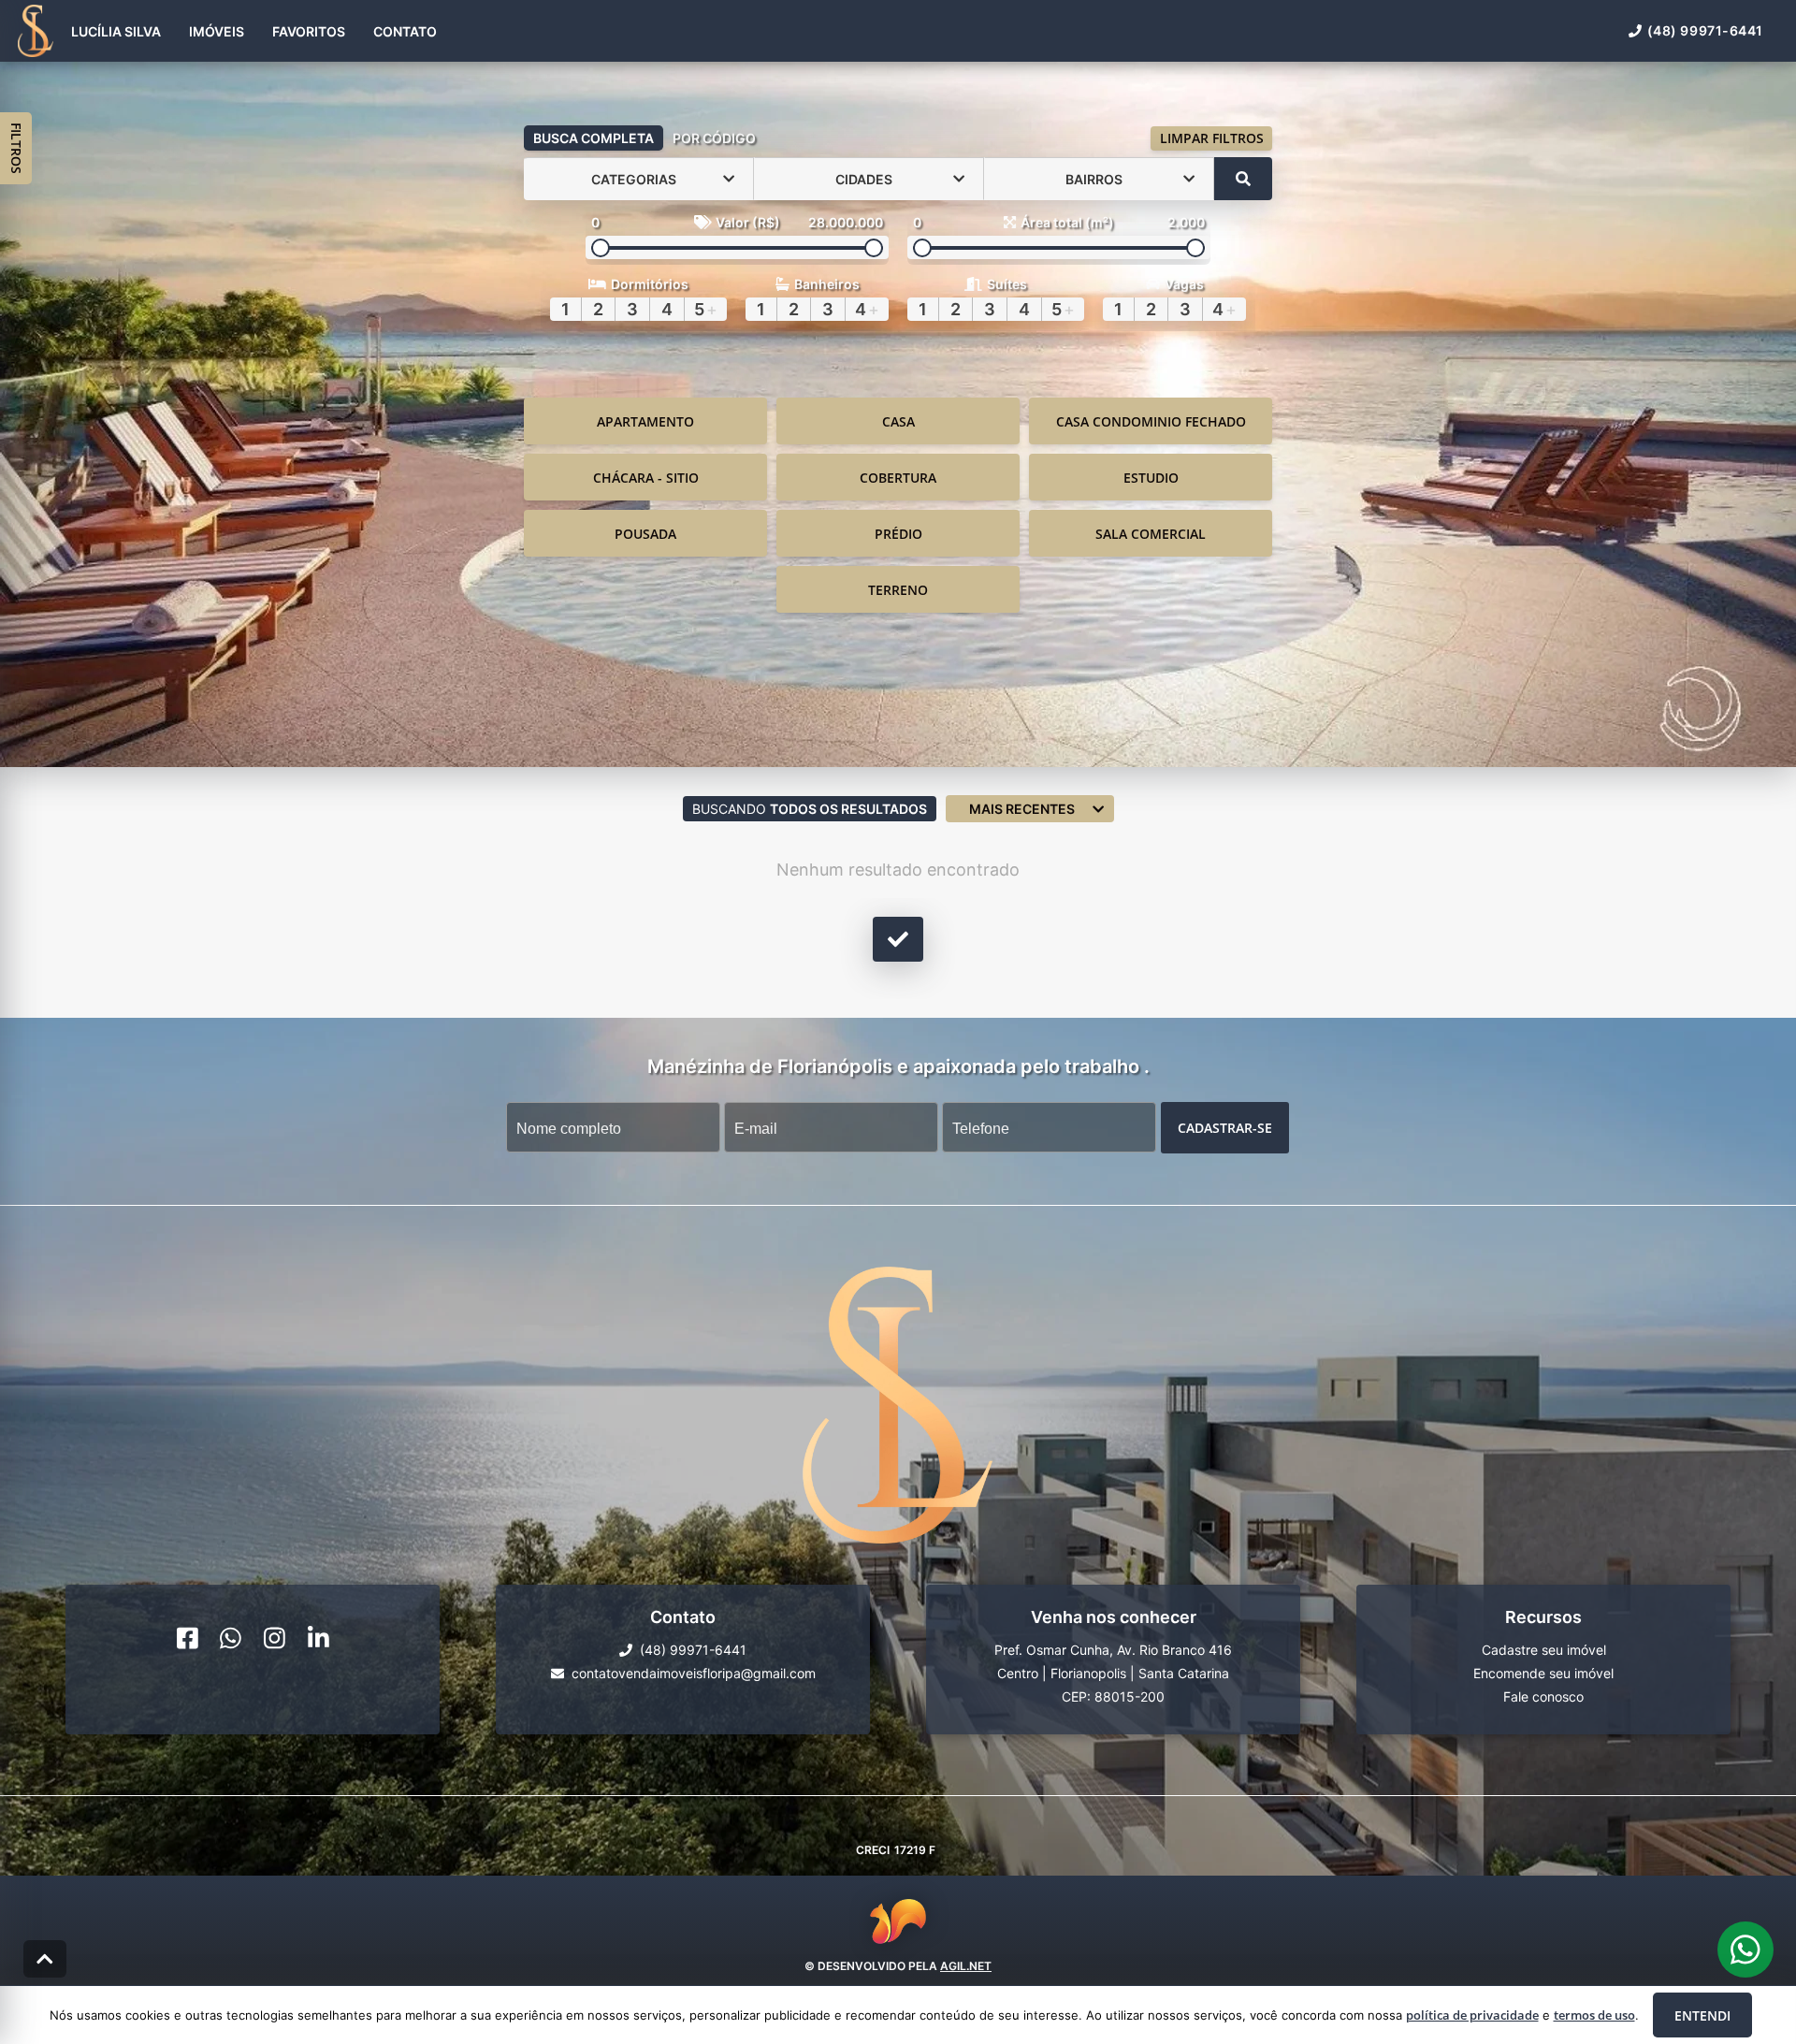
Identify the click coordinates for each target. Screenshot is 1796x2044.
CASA (898, 421)
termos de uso (1594, 2015)
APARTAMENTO (645, 421)
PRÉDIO (898, 534)
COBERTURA (898, 478)
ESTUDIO (1151, 478)
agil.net (966, 1966)
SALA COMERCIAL (1151, 534)
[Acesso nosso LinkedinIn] (319, 1638)
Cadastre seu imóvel (1544, 1650)
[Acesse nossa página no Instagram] (275, 1638)
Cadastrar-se (1225, 1128)
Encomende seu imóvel (1543, 1673)
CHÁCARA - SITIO (646, 478)
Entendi (1702, 2015)
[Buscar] (1243, 179)
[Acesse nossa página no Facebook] (188, 1638)
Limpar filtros (1212, 138)
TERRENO (898, 590)
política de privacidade (1472, 2015)
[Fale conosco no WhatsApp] (231, 1638)
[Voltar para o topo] (45, 1959)
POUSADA (645, 534)
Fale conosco (1543, 1696)
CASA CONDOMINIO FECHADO (1151, 421)
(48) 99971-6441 (1705, 30)
